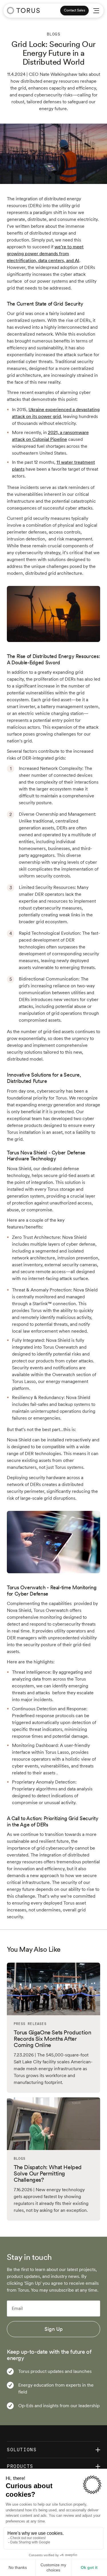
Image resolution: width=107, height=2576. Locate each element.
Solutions (22, 2450)
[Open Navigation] (96, 11)
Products (20, 2466)
